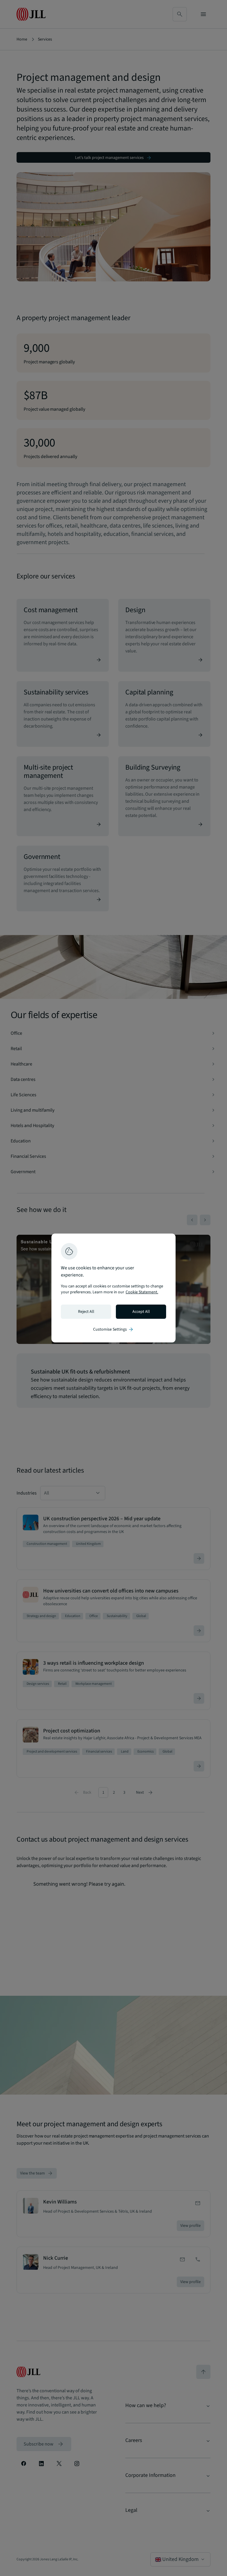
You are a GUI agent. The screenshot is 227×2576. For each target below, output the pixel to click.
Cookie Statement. (142, 1292)
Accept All (141, 1312)
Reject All (86, 1312)
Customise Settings (113, 1329)
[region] (113, 1288)
